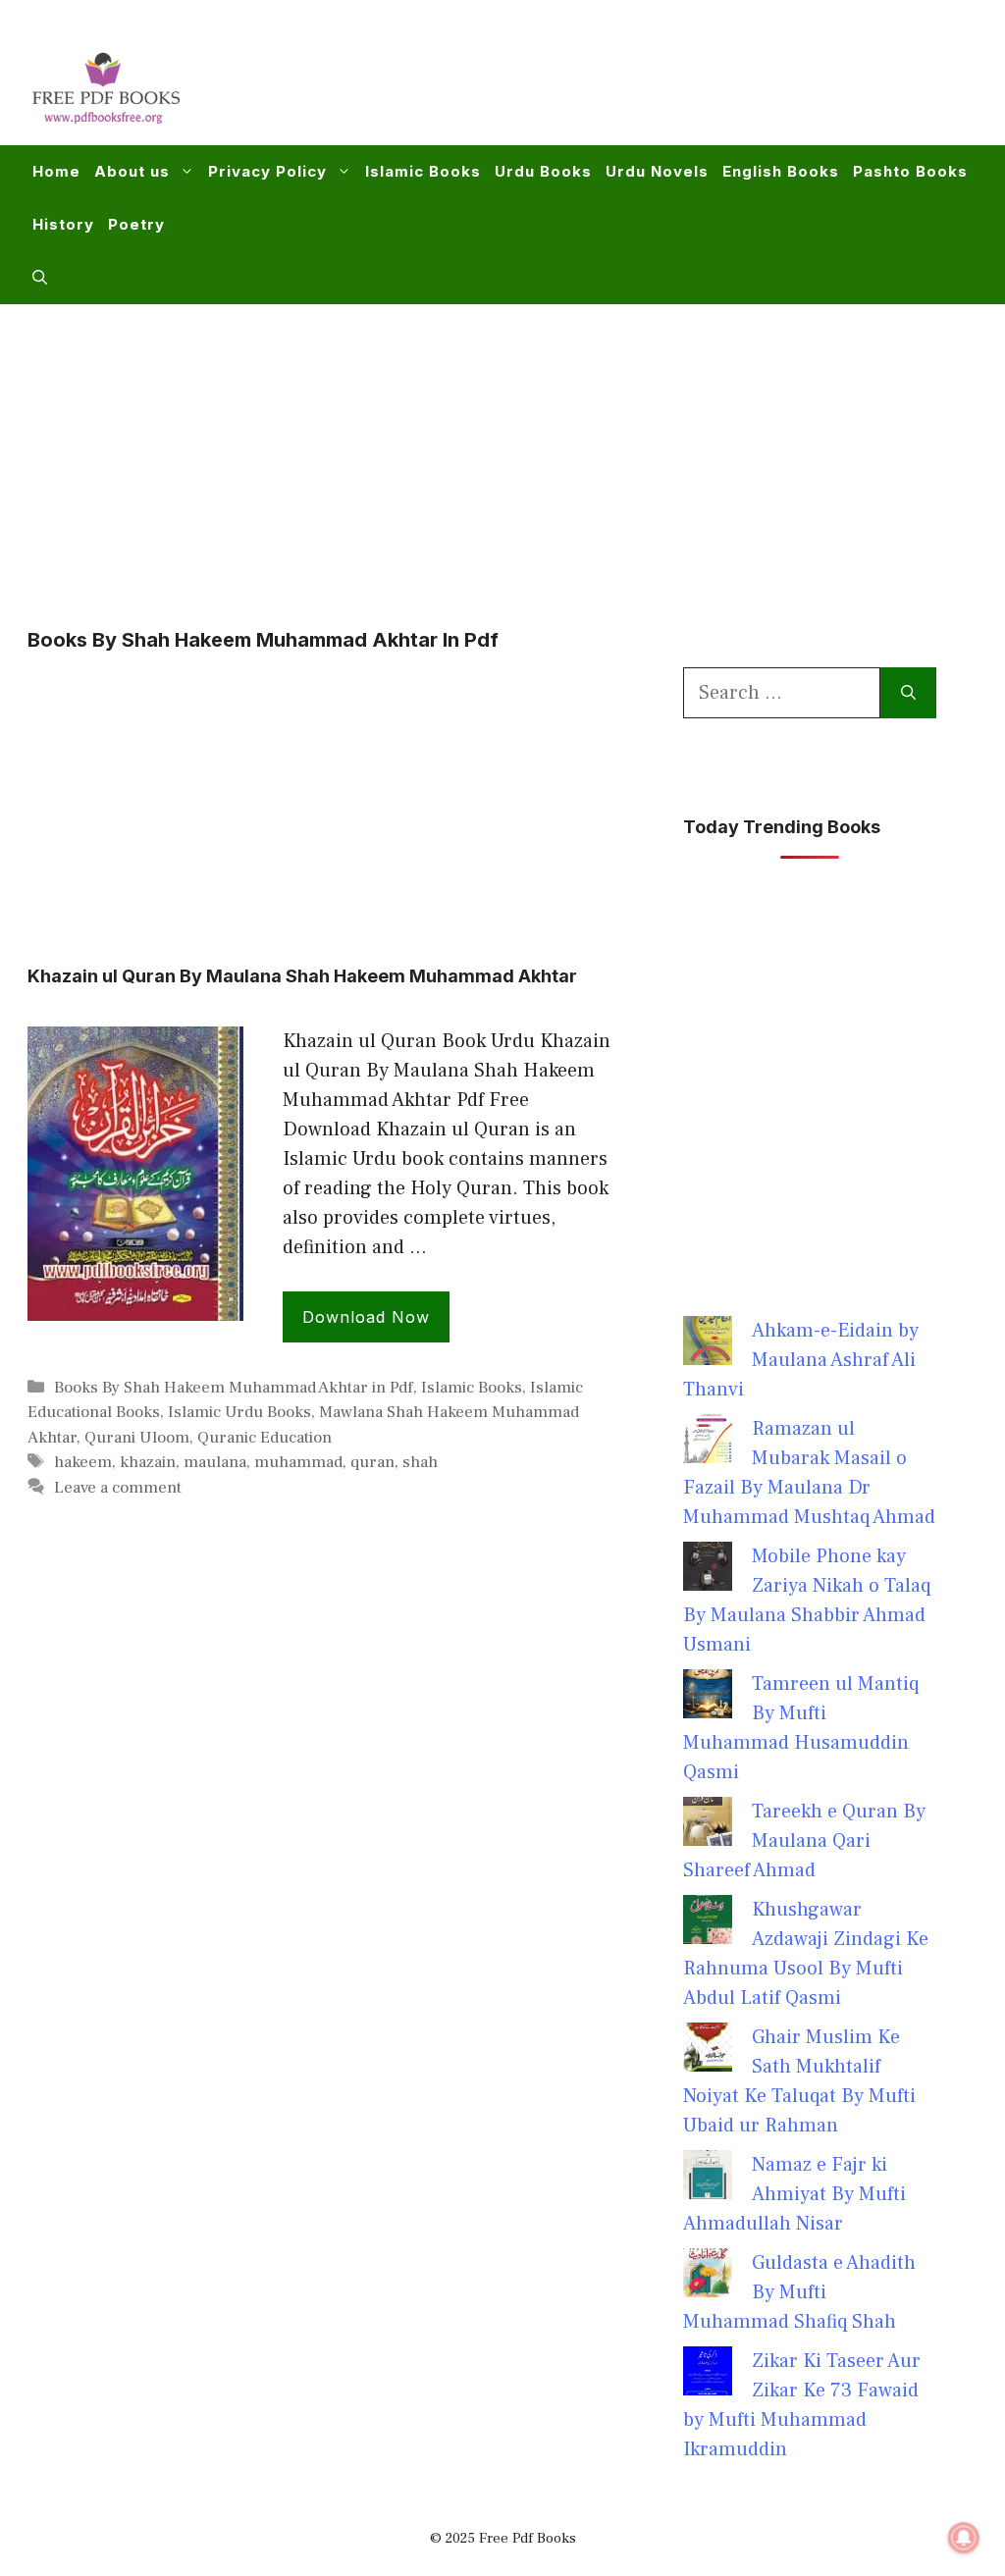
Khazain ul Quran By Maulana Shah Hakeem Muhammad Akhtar (302, 976)
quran (372, 1462)
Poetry (136, 224)
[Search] (908, 693)
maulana (215, 1462)
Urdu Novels (657, 171)
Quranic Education (264, 1438)
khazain (148, 1462)
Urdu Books (543, 171)
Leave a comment (118, 1488)
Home (56, 171)
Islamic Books (423, 171)
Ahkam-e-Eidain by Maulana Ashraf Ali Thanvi (801, 1360)
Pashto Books (910, 171)
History (63, 224)
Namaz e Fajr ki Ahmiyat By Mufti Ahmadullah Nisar (794, 2194)
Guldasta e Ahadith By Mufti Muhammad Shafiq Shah (799, 2292)
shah (420, 1462)
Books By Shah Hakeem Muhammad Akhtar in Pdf (234, 1388)
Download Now (366, 1317)
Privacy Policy (267, 171)
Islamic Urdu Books (239, 1412)
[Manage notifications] (964, 2538)
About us (132, 171)
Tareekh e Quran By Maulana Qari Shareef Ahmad (804, 1841)
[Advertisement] (618, 84)
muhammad (298, 1462)
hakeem (83, 1462)
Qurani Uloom (137, 1438)
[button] (40, 278)
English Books (781, 171)
